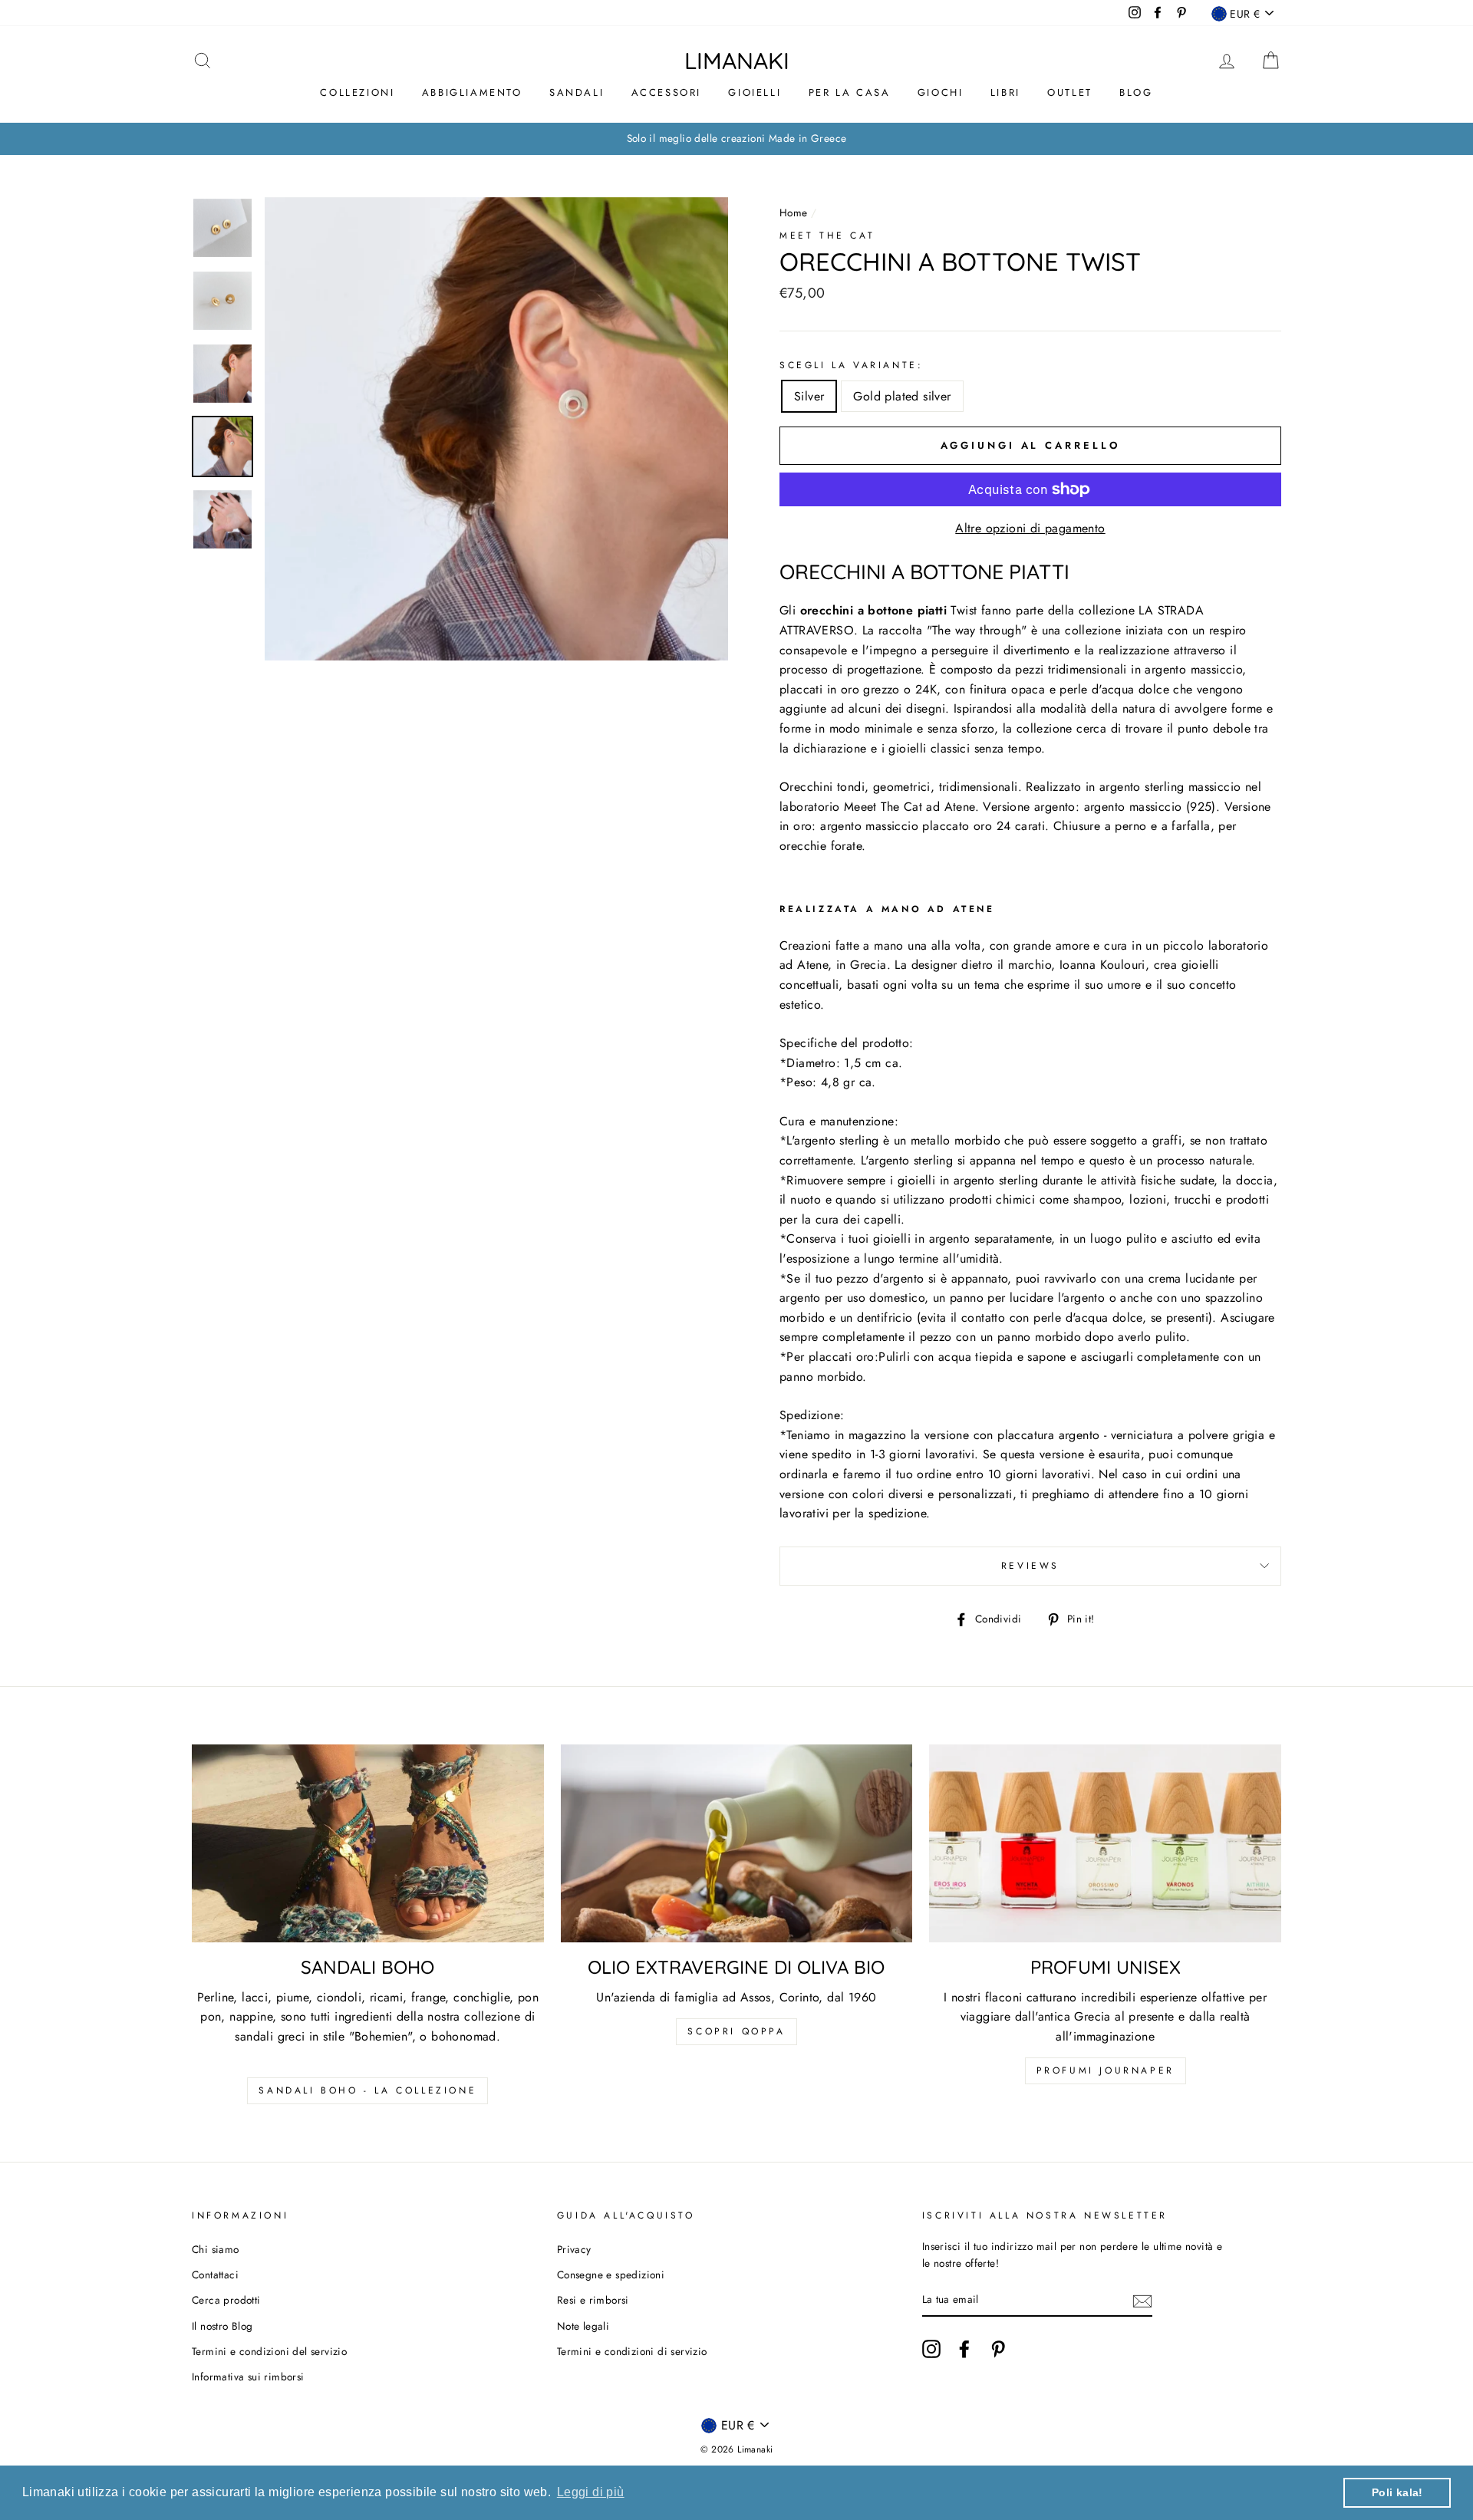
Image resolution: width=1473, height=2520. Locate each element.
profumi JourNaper (1106, 2070)
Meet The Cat (827, 236)
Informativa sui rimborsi (248, 2377)
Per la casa (850, 92)
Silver (809, 396)
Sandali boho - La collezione (367, 2090)
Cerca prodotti (226, 2300)
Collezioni (357, 92)
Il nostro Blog (222, 2326)
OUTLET (1070, 92)
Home (794, 212)
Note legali (583, 2326)
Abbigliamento (472, 92)
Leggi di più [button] (591, 2492)
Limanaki (737, 61)
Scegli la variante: (851, 365)
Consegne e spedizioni (611, 2275)
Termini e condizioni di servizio (632, 2351)
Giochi (941, 92)
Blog (1136, 92)
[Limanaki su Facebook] (964, 2349)
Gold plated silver (902, 396)
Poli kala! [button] (1397, 2492)
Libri (1005, 92)
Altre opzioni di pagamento (1030, 528)
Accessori (666, 92)
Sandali (577, 92)
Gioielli (755, 92)
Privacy (574, 2249)
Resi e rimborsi (593, 2300)
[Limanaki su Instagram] (931, 2349)
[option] (736, 139)
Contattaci (215, 2275)
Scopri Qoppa (736, 2031)
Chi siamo (216, 2249)
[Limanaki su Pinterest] (998, 2349)
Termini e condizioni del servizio (269, 2351)
